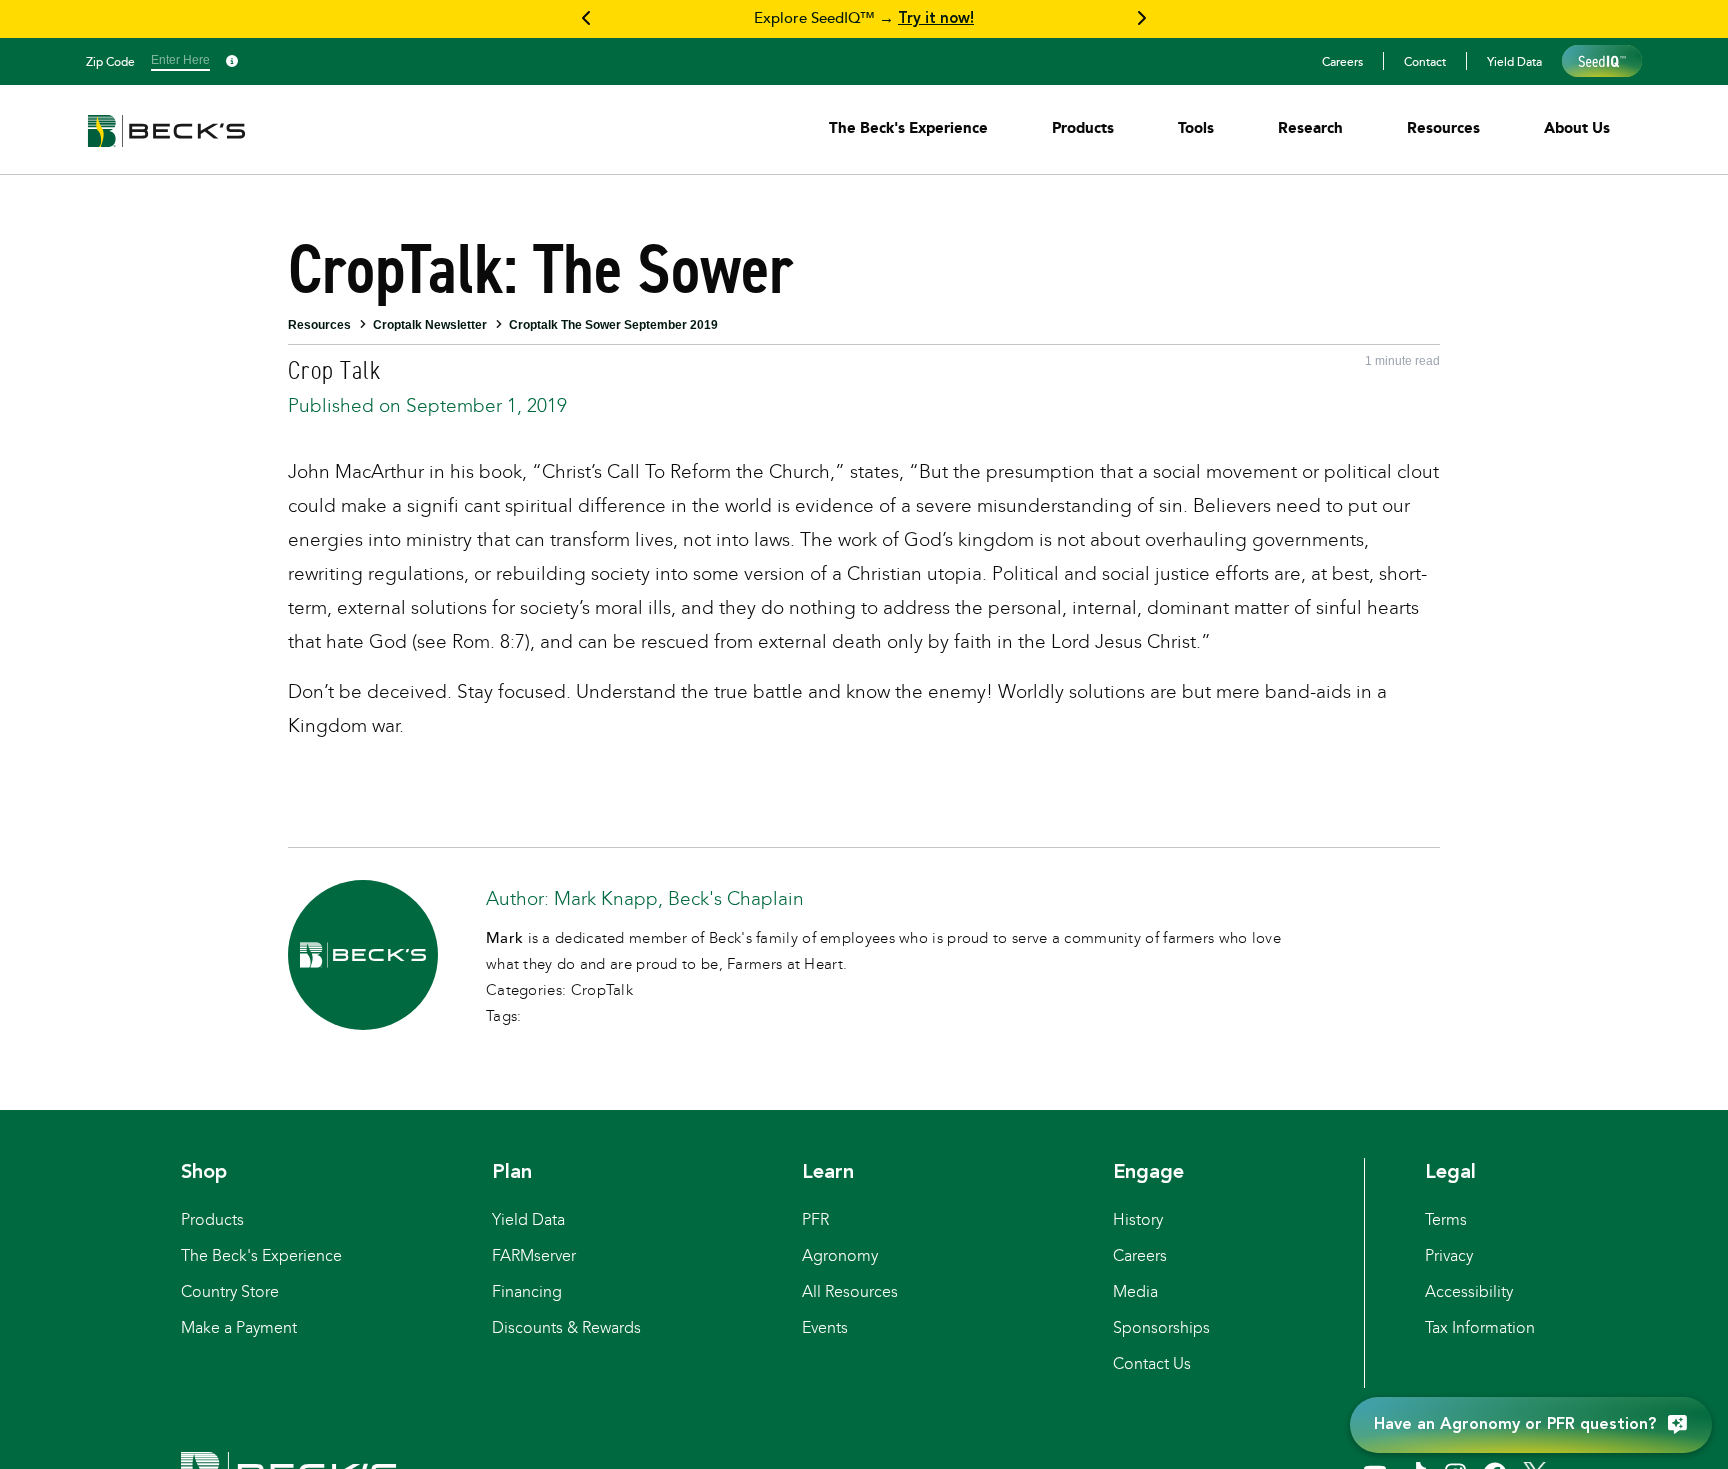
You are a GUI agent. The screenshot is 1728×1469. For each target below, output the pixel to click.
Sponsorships (1161, 1327)
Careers (1342, 61)
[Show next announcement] (1141, 19)
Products (212, 1219)
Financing (527, 1291)
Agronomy (840, 1255)
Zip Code (110, 61)
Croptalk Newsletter (430, 325)
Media (1135, 1291)
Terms (1446, 1219)
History (1138, 1219)
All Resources (850, 1291)
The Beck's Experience (261, 1255)
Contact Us (1152, 1363)
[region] (864, 19)
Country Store (230, 1291)
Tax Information (1480, 1327)
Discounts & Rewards (566, 1327)
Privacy (1449, 1255)
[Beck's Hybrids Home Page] (166, 144)
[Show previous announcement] (587, 19)
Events (825, 1327)
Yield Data (1514, 61)
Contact (1425, 61)
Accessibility (1469, 1291)
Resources (319, 325)
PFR (815, 1219)
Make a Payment (239, 1327)
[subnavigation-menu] (908, 127)
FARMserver (534, 1255)
